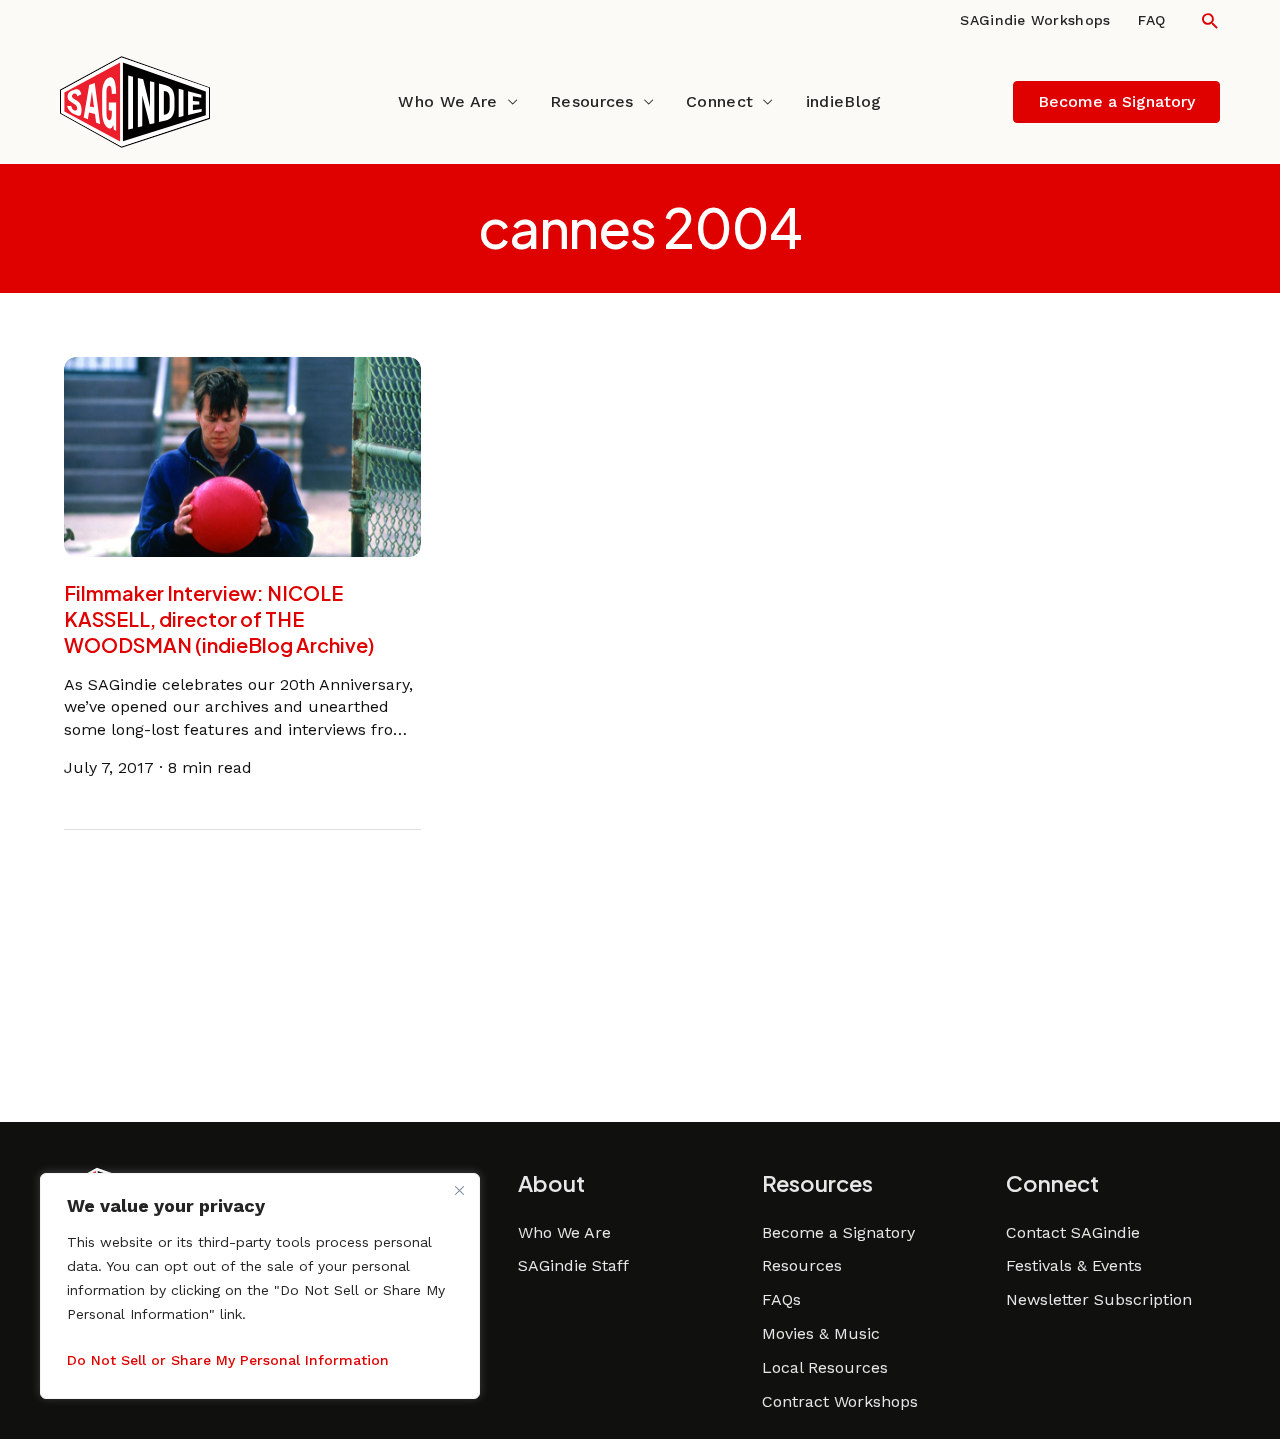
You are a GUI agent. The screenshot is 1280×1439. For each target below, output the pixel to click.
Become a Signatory (838, 1232)
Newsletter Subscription (1099, 1299)
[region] (260, 1286)
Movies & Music (821, 1333)
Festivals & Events (1074, 1265)
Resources (592, 101)
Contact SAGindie (1073, 1232)
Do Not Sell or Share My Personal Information (228, 1360)
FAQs (781, 1299)
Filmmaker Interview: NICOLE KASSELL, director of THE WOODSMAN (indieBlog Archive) (219, 618)
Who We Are (447, 101)
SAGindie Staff (573, 1265)
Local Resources (825, 1367)
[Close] (459, 1190)
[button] (1209, 20)
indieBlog (844, 101)
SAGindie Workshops (1035, 20)
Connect (719, 101)
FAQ (1151, 20)
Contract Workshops (840, 1401)
